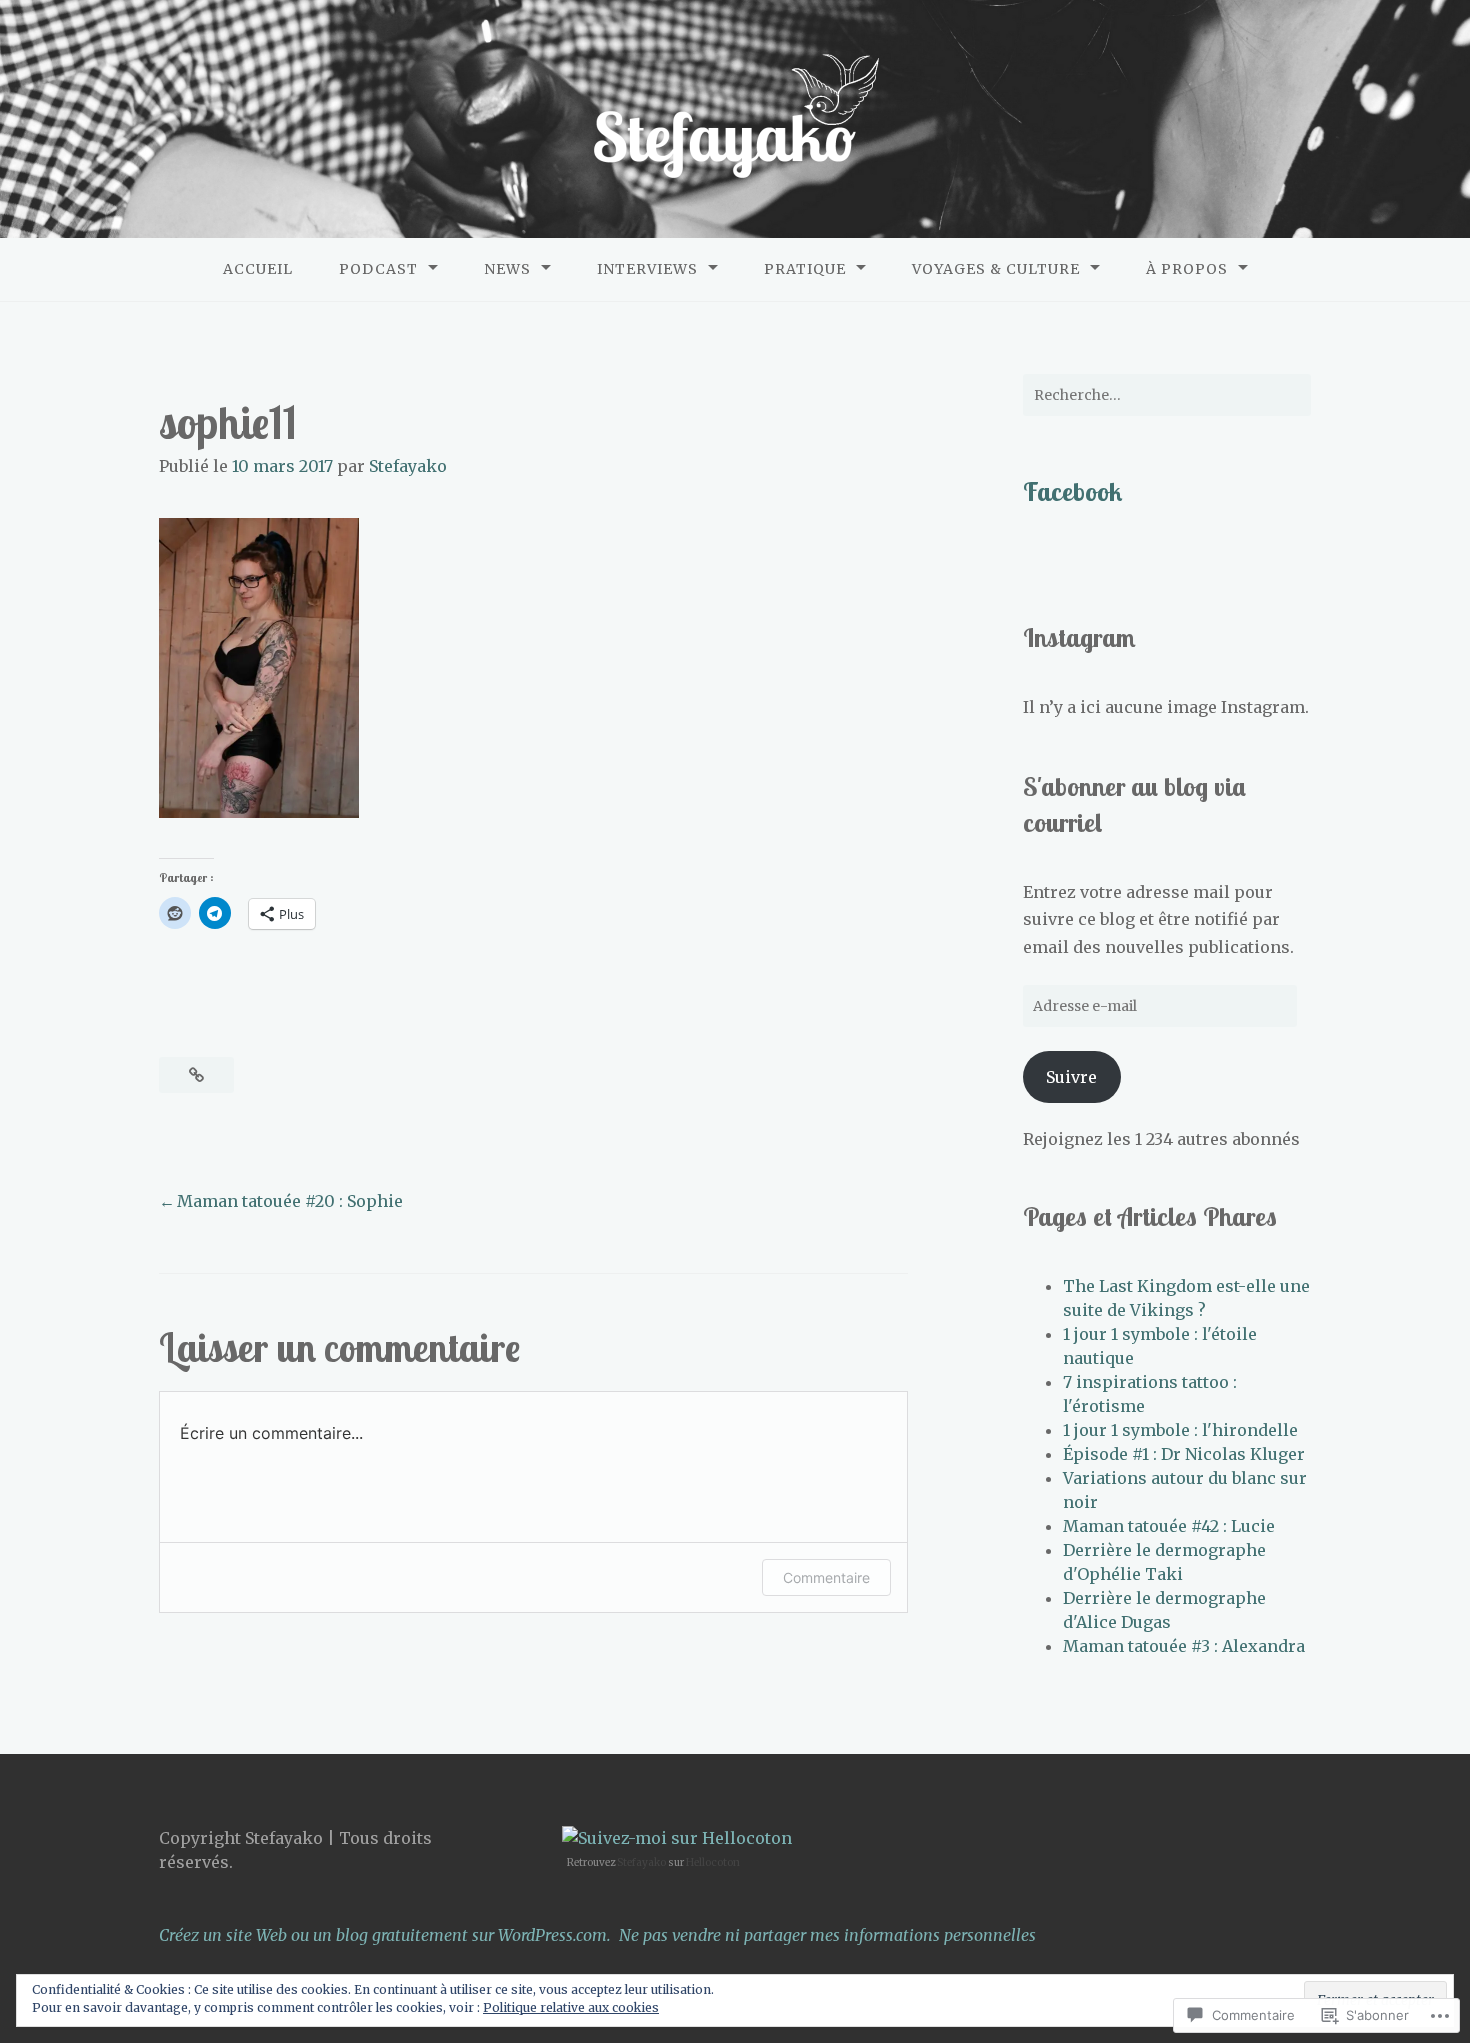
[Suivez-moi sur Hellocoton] (677, 1838)
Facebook (1072, 491)
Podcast (378, 269)
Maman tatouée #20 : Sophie (290, 1201)
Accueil (258, 269)
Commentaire (826, 1577)
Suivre (1071, 1077)
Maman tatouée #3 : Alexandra (1184, 1646)
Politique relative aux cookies (571, 2007)
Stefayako (408, 466)
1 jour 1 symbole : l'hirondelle (1180, 1430)
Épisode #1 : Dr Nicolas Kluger (1184, 1454)
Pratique (805, 269)
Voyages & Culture (996, 269)
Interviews (647, 269)
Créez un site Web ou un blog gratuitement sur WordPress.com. (385, 1935)
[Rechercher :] (1167, 395)
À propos (1187, 269)
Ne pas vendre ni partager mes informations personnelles (827, 1935)
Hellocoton (713, 1862)
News (507, 269)
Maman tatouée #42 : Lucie (1169, 1526)
